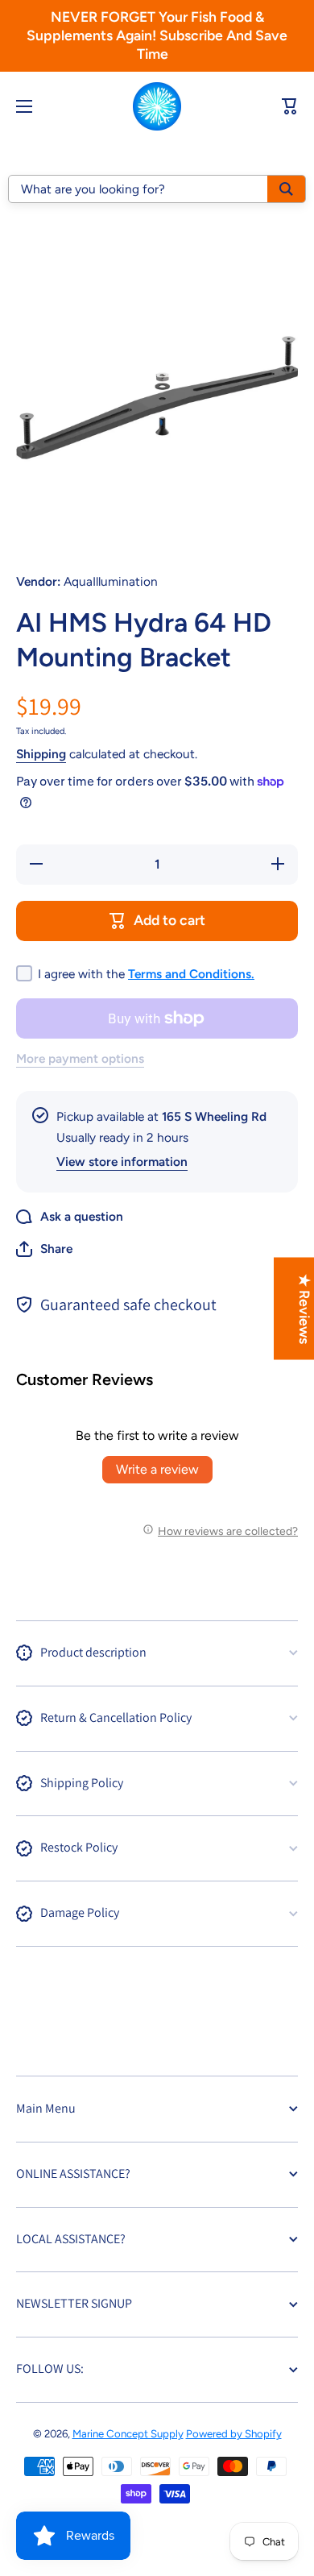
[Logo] (157, 106)
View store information (122, 1161)
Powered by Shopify (234, 2433)
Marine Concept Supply (128, 2433)
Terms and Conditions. (191, 974)
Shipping (41, 754)
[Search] (286, 189)
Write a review (157, 1469)
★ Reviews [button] (305, 1308)
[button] (44, 1249)
